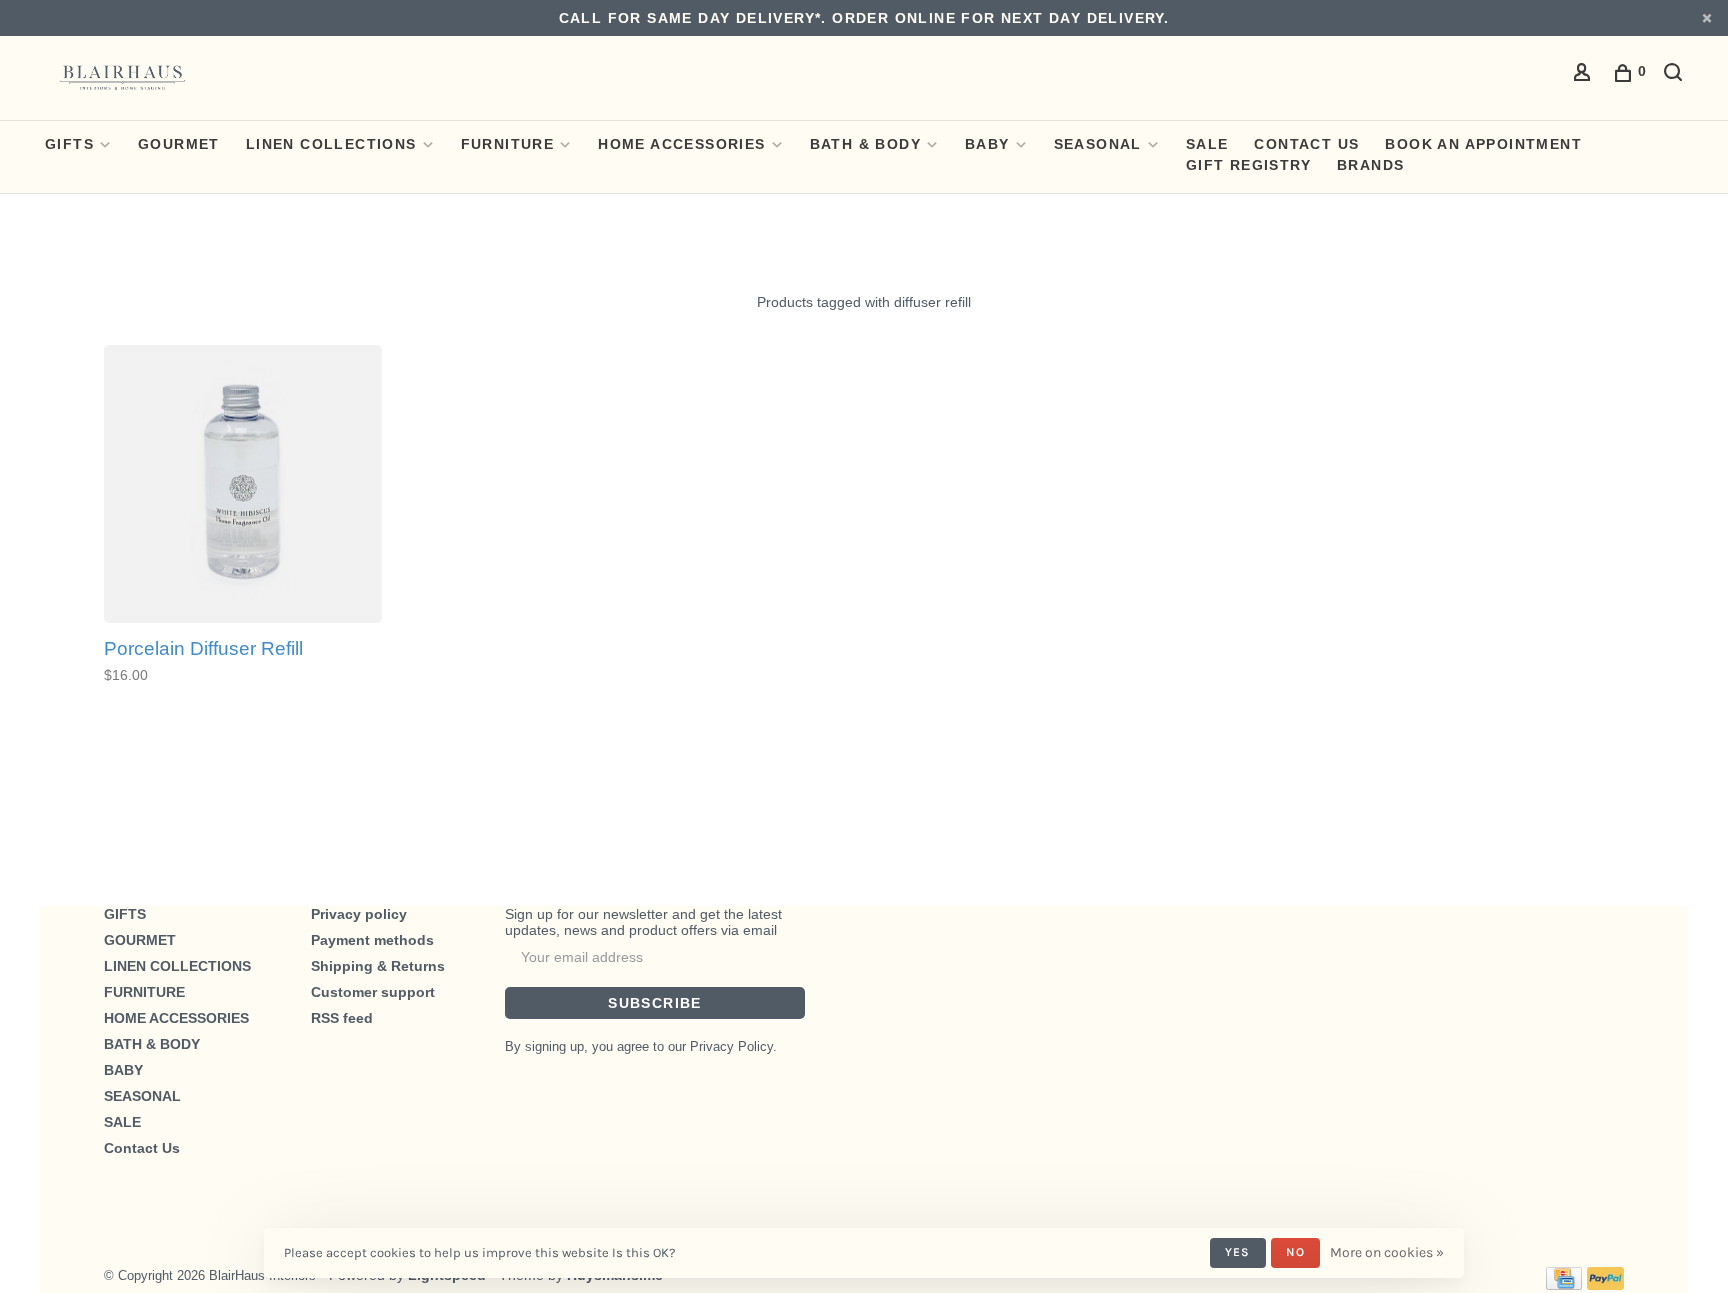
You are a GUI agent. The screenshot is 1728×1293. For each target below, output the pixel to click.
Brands (1370, 165)
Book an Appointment (1483, 144)
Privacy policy (359, 914)
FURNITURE (508, 144)
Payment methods (372, 940)
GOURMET (179, 144)
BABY (987, 144)
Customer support (373, 992)
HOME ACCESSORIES (681, 144)
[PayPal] (1605, 1285)
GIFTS (69, 144)
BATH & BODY (865, 144)
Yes (1238, 1252)
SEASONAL (1098, 144)
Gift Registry (1248, 165)
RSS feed (342, 1018)
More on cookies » (1387, 1252)
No (1295, 1252)
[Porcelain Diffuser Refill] (243, 485)
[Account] (1585, 75)
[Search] (1676, 75)
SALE (1207, 144)
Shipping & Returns (378, 966)
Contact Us (1306, 144)
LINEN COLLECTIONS (331, 144)
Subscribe (655, 1003)
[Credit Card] (1564, 1285)
